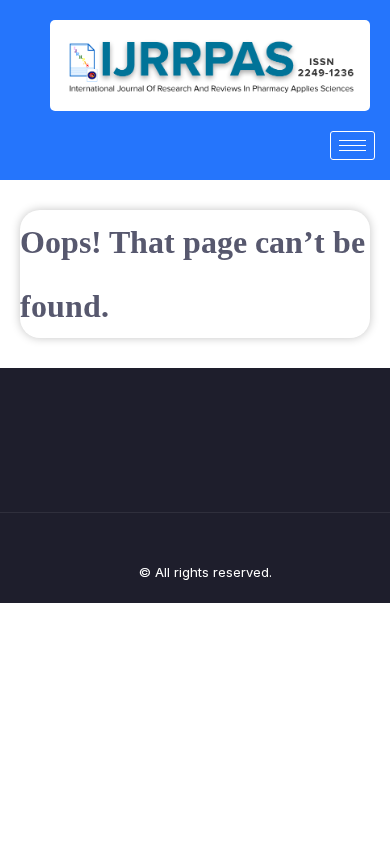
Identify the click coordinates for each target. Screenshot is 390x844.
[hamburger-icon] (352, 145)
